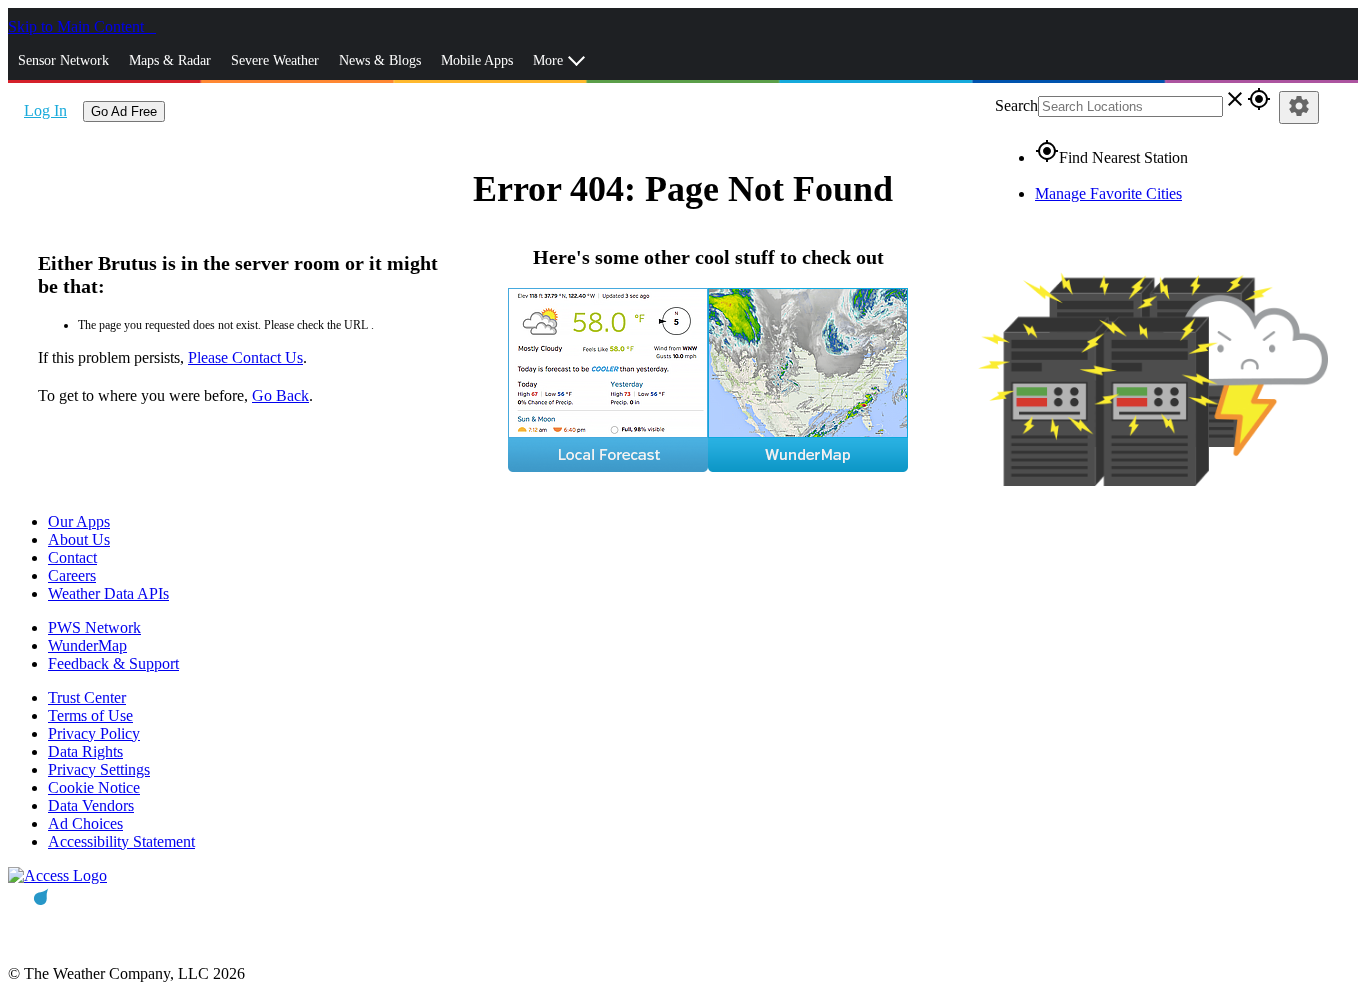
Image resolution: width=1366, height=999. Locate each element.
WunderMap (87, 645)
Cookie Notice (94, 787)
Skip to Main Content (78, 26)
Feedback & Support (113, 663)
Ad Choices (85, 823)
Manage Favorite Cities (1108, 193)
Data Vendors (91, 805)
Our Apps (79, 521)
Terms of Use (90, 715)
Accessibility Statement (121, 841)
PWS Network (94, 627)
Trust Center (87, 697)
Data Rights (85, 751)
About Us (79, 539)
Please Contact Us (245, 357)
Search (1016, 105)
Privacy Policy (94, 733)
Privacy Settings (99, 769)
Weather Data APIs (108, 593)
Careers (72, 575)
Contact (72, 557)
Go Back (280, 395)
